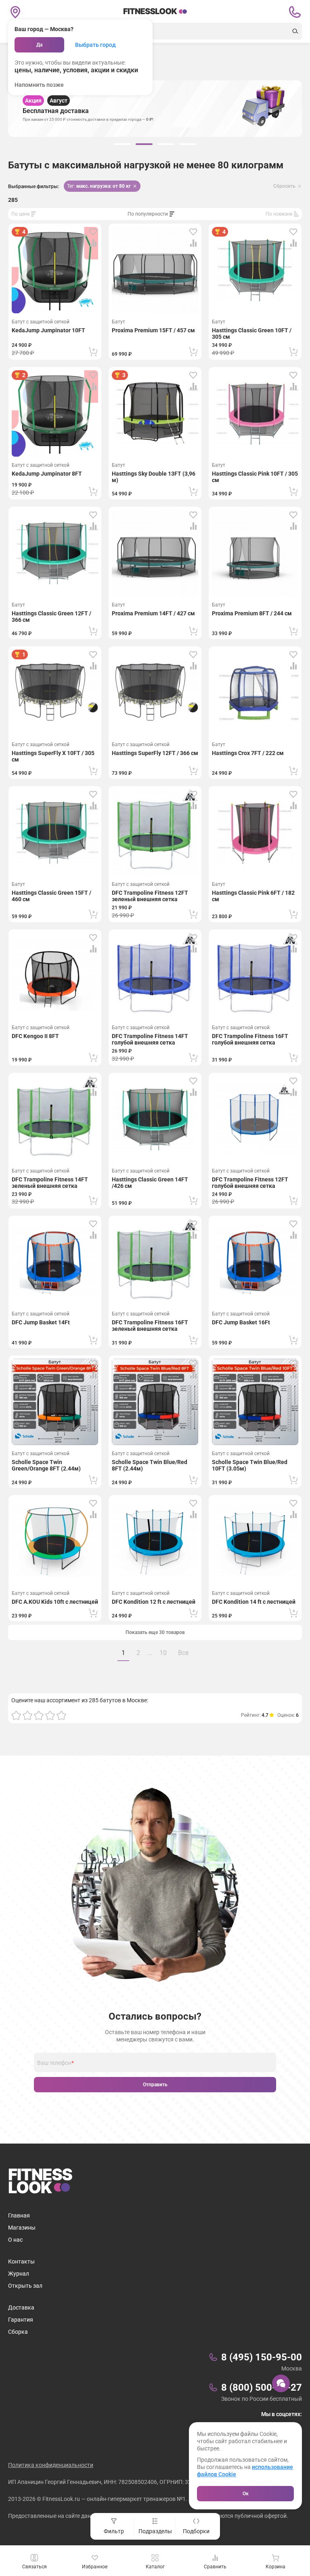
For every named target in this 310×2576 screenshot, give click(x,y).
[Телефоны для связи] (295, 12)
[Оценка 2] (27, 1715)
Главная (19, 2215)
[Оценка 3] (39, 1715)
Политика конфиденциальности (51, 2465)
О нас (15, 2240)
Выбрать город (95, 45)
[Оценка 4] (50, 1715)
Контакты (21, 2261)
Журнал (19, 2274)
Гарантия (21, 2320)
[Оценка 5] (61, 1715)
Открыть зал (25, 2286)
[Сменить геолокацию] (15, 12)
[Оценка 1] (16, 1715)
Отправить (155, 2085)
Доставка (21, 2307)
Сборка (18, 2332)
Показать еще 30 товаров (155, 1632)
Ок (246, 2494)
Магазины (22, 2228)
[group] (122, 144)
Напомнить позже (39, 85)
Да (39, 45)
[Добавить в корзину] (93, 352)
